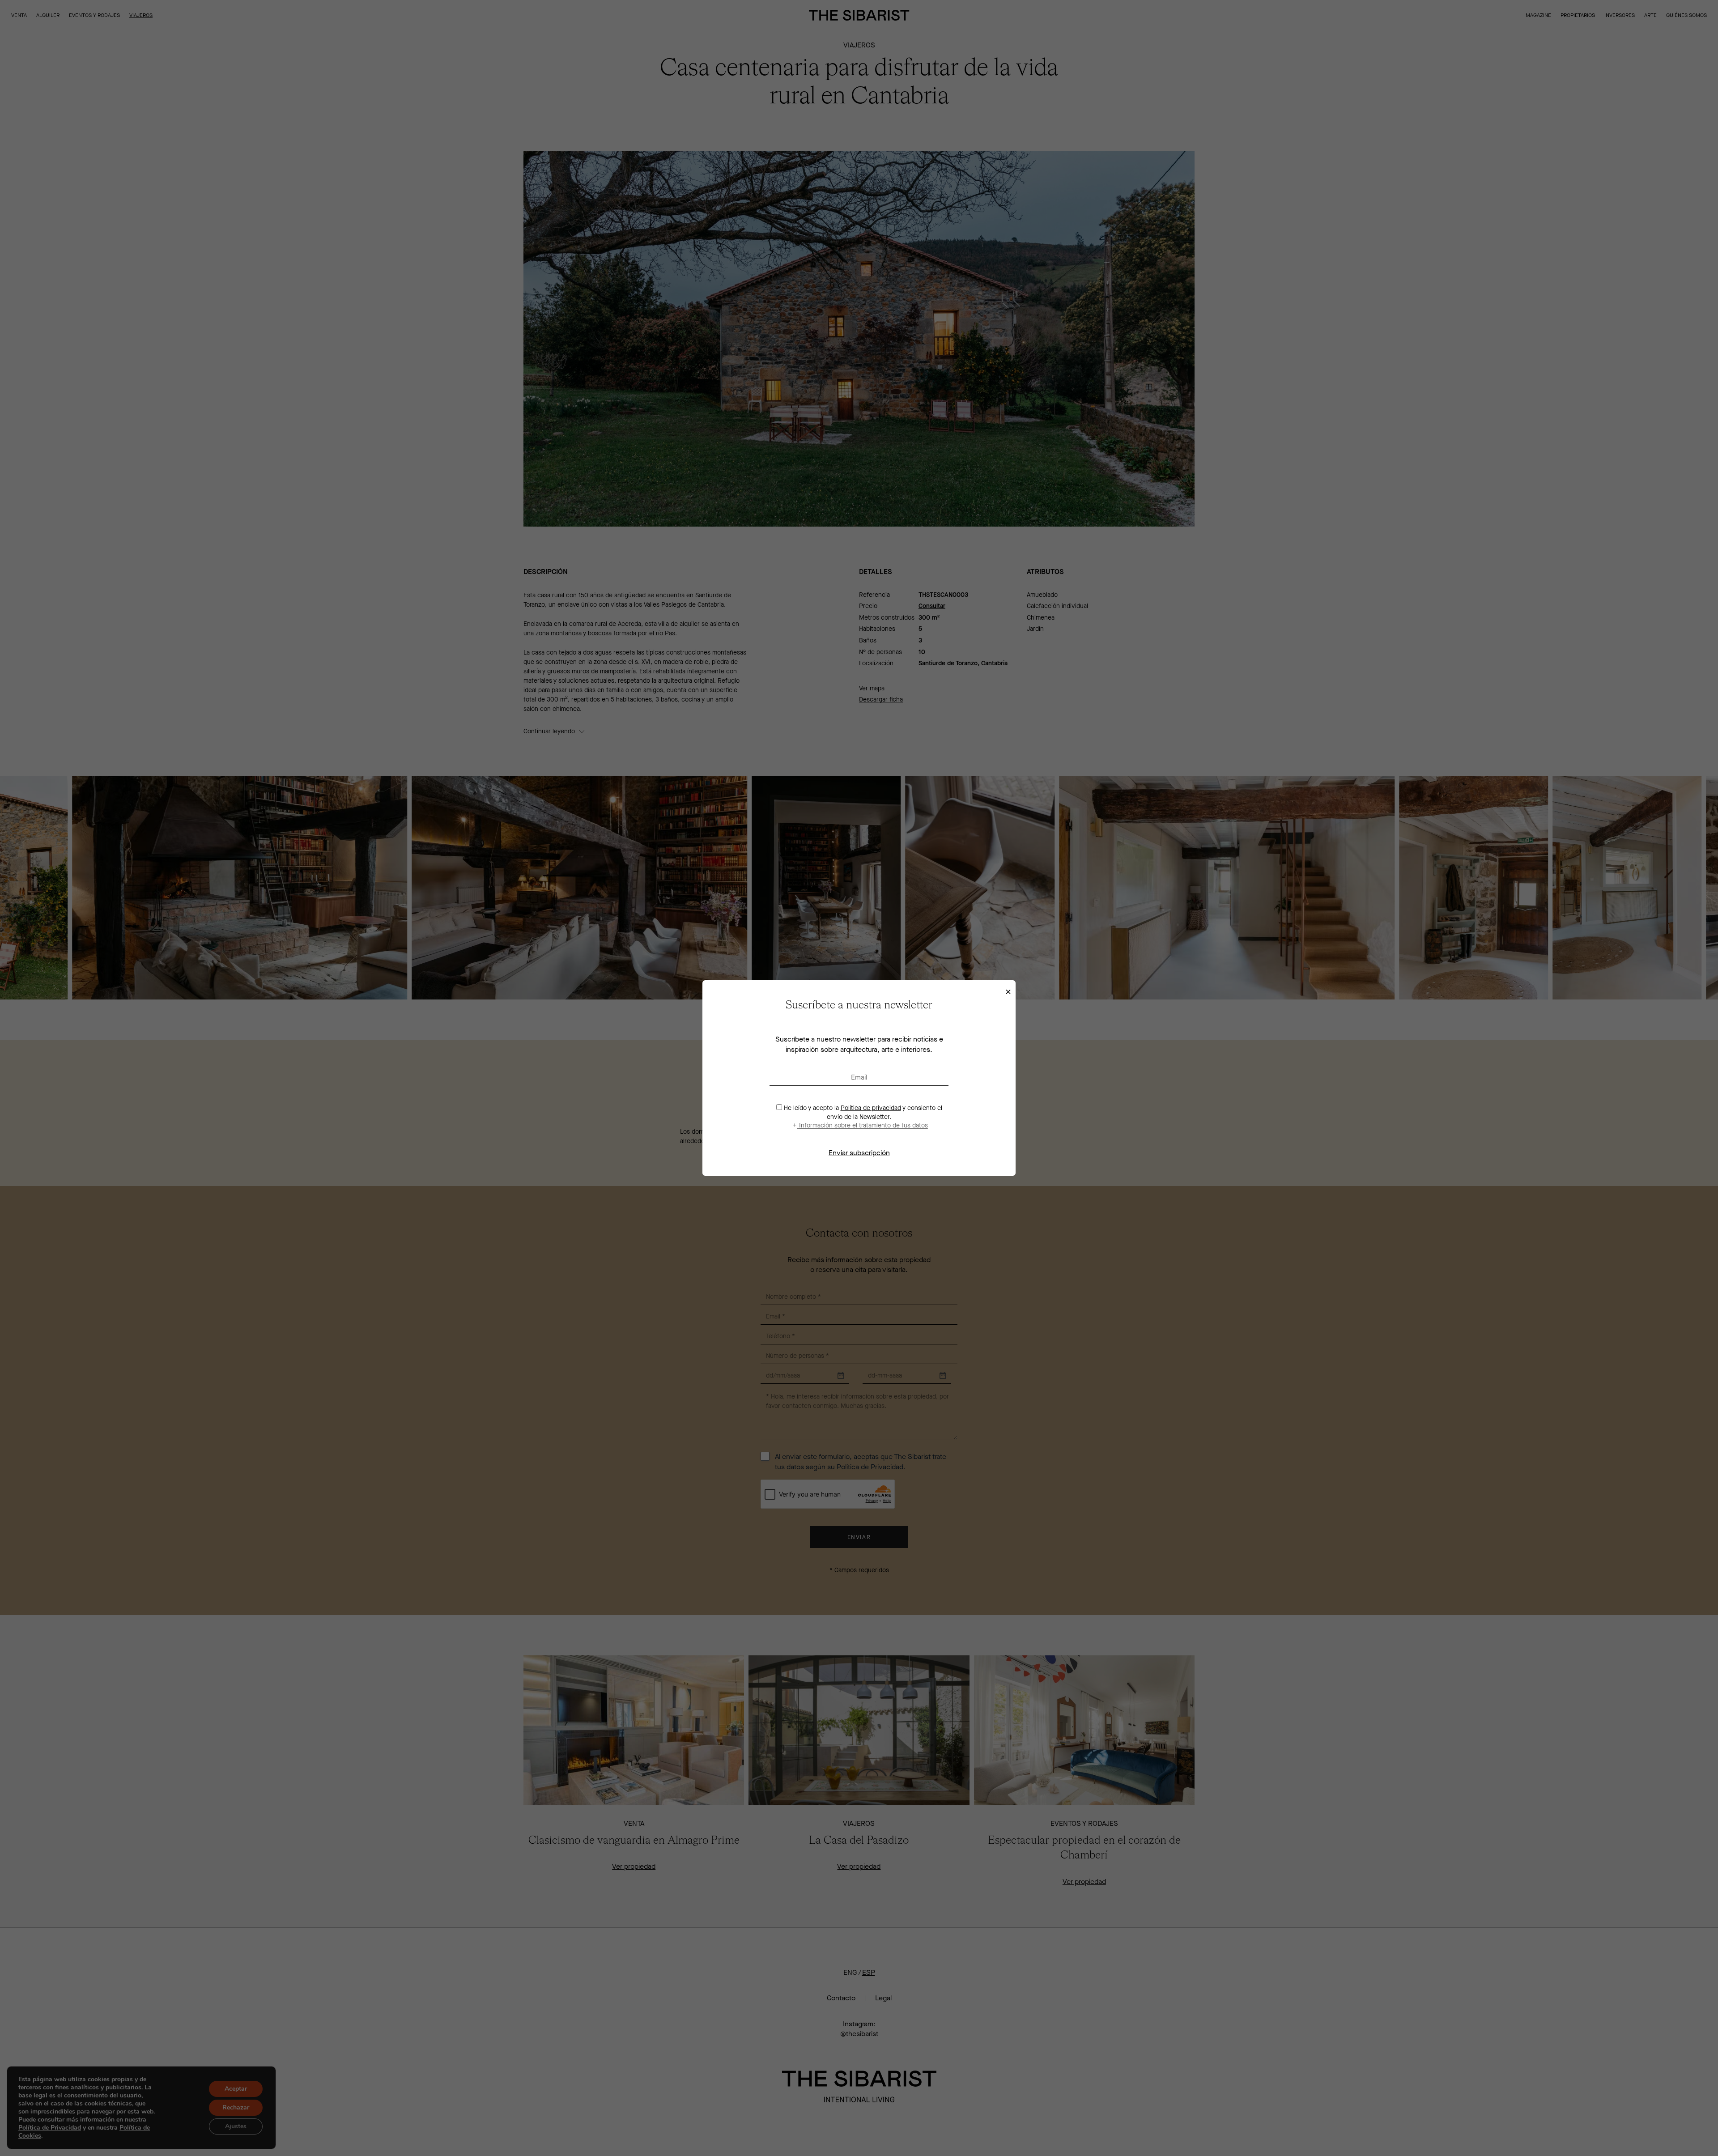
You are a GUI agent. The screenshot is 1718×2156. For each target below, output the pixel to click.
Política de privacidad (871, 1108)
